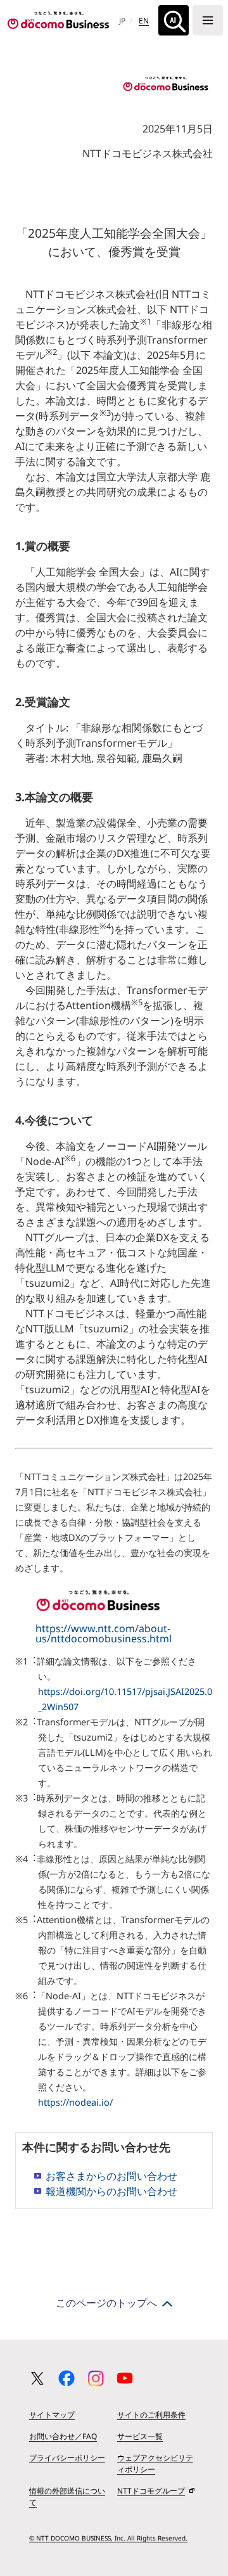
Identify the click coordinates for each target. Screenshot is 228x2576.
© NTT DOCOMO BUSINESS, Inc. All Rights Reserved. (108, 2538)
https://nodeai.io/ (75, 2102)
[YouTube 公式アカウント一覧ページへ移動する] (125, 2378)
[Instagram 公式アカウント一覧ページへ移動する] (96, 2378)
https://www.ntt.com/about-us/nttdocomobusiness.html (104, 1633)
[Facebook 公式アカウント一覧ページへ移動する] (66, 2378)
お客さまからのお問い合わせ (111, 2176)
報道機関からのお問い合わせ (111, 2191)
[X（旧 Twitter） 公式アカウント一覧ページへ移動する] (37, 2378)
